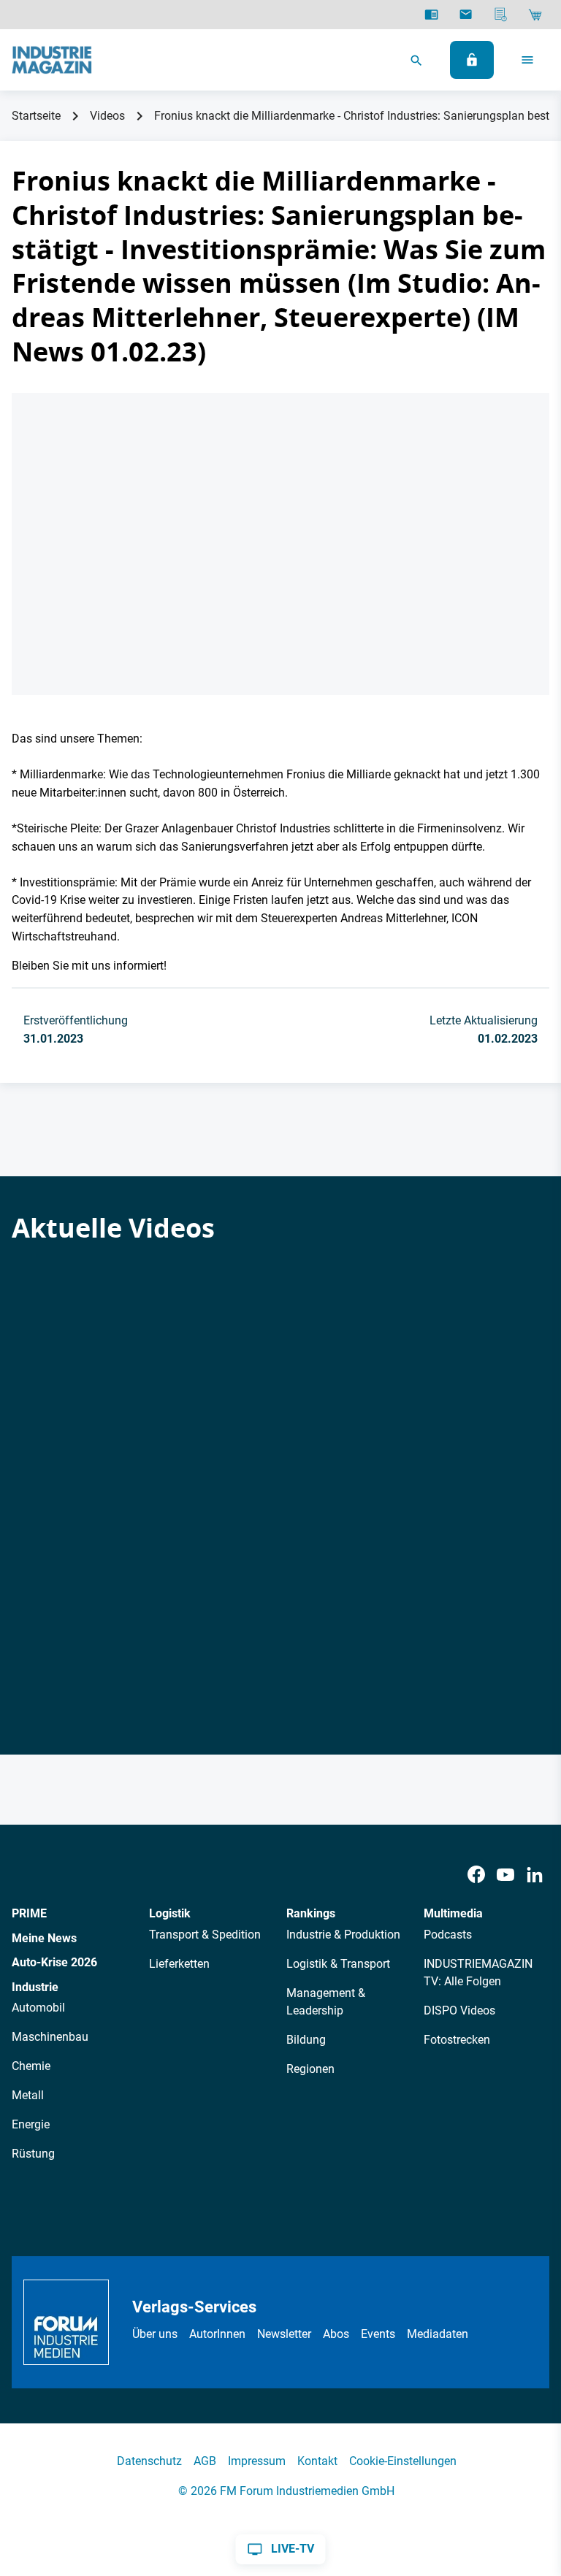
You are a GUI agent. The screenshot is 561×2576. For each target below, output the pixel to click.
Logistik (170, 1913)
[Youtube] (505, 1875)
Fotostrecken (457, 2040)
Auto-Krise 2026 (54, 1962)
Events (378, 2334)
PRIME (29, 1913)
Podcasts (448, 1935)
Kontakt (317, 2461)
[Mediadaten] (501, 15)
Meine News (44, 1938)
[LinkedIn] (535, 1875)
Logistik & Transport (338, 1964)
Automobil (38, 2008)
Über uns (155, 2334)
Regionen (310, 2069)
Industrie (35, 1987)
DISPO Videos (459, 2010)
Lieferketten (179, 1964)
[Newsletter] (466, 15)
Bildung (306, 2040)
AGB (205, 2461)
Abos (336, 2334)
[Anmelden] (472, 60)
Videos (107, 116)
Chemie (31, 2066)
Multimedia (453, 1913)
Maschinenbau (50, 2037)
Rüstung (33, 2154)
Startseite (36, 116)
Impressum (257, 2461)
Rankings (311, 1913)
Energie (31, 2124)
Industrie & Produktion (343, 1935)
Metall (28, 2095)
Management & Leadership (326, 2002)
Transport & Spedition (205, 1935)
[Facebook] (476, 1875)
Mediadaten (438, 2334)
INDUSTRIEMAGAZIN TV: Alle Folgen (478, 1973)
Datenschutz (149, 2461)
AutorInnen (217, 2334)
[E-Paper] (431, 15)
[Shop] (535, 15)
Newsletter (284, 2334)
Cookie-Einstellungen (403, 2461)
